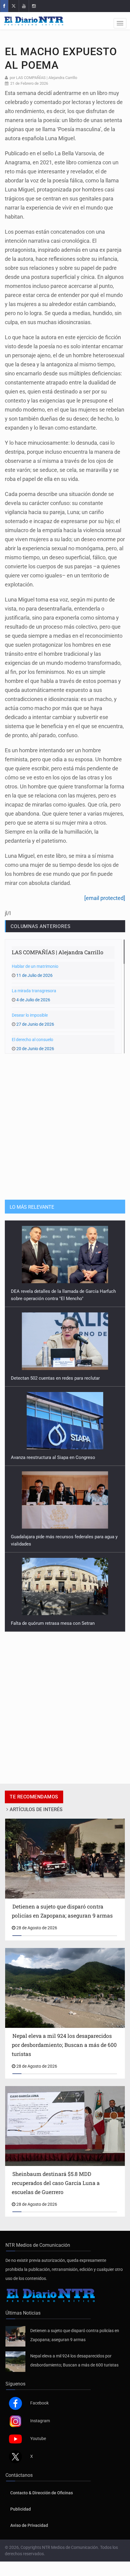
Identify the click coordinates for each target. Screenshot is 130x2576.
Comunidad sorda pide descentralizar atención (58, 1616)
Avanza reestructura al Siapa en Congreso (53, 1371)
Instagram (40, 2413)
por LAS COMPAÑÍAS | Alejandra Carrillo (43, 78)
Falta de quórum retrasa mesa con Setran (53, 1537)
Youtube (38, 2431)
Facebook (39, 2396)
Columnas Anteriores (41, 926)
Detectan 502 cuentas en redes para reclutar (55, 1291)
